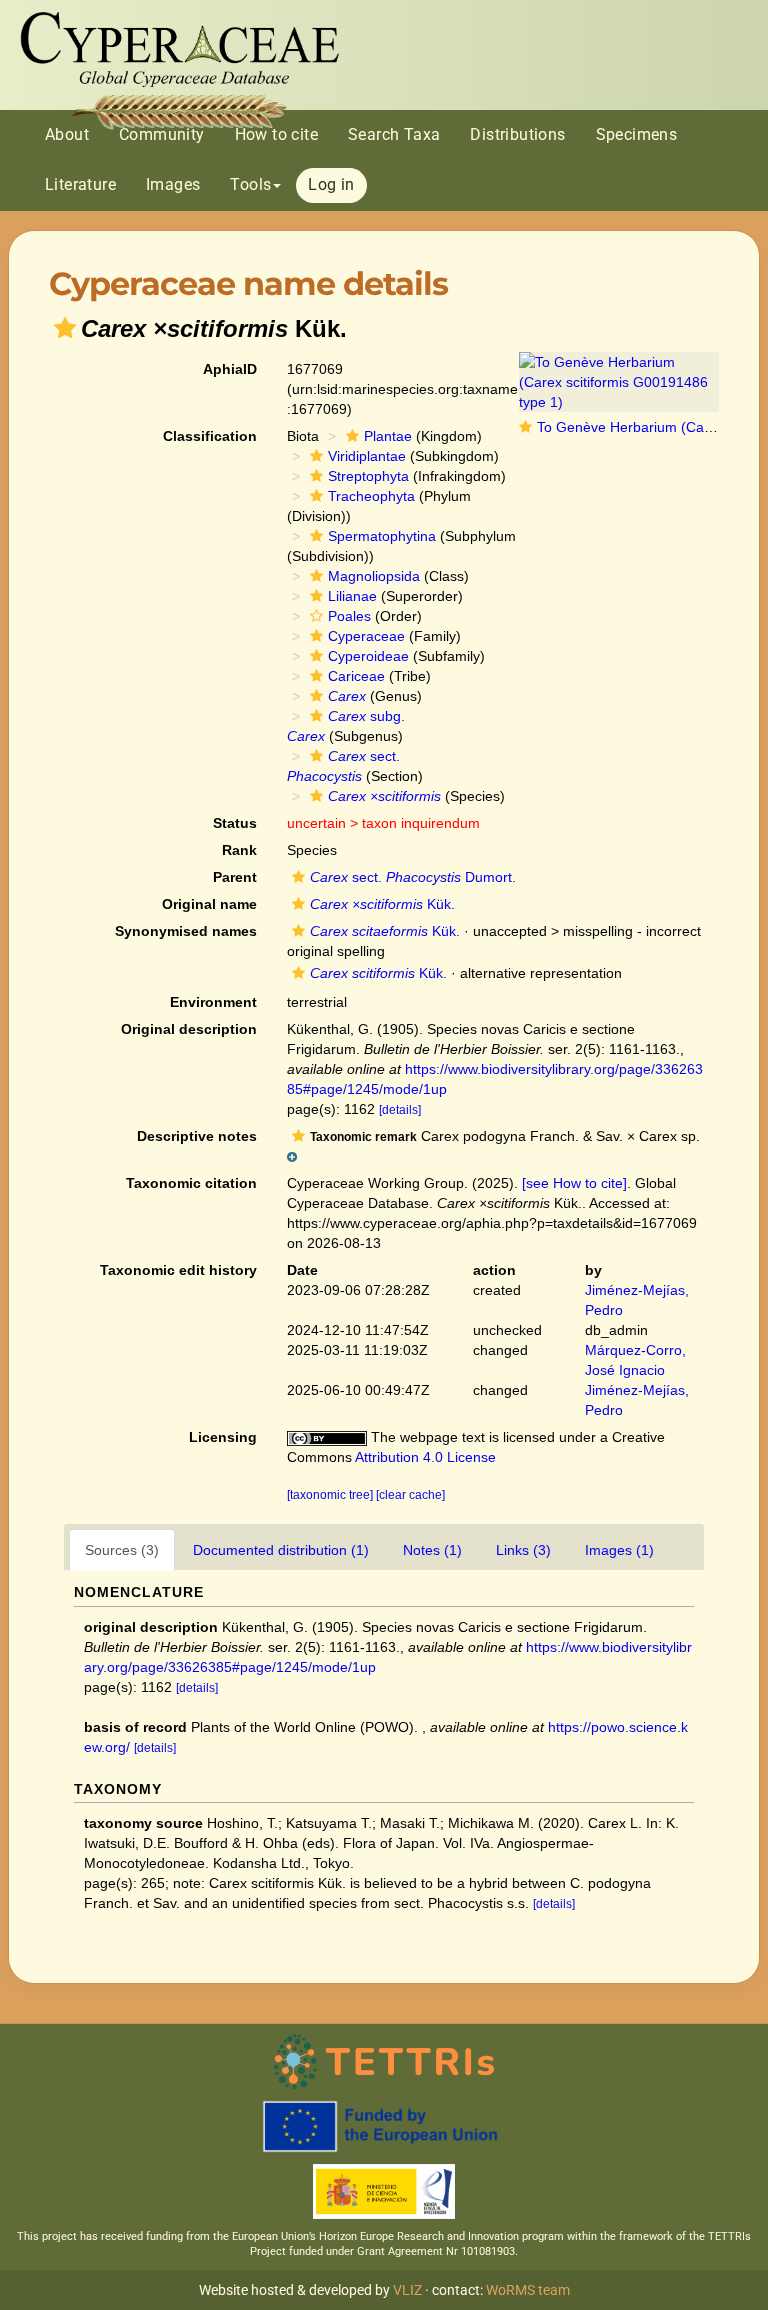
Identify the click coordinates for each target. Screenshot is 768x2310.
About (67, 134)
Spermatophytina (382, 536)
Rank (239, 850)
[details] (400, 1110)
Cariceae (356, 676)
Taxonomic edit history (178, 1270)
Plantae (388, 436)
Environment (213, 1002)
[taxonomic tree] (331, 1495)
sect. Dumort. (413, 877)
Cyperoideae (368, 656)
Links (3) (523, 1550)
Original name (209, 904)
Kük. (382, 904)
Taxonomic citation (191, 1183)
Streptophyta (368, 476)
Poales (349, 616)
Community (162, 134)
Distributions (517, 134)
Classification (210, 436)
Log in (331, 184)
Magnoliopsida (374, 576)
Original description (189, 1029)
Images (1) (619, 1550)
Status (235, 823)
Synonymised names (186, 931)
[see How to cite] (574, 1183)
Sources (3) (122, 1550)
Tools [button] (250, 184)
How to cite (276, 134)
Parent (235, 877)
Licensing (223, 1437)
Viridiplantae (367, 456)
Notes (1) (432, 1550)
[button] (65, 328)
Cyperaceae (366, 636)
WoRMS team (528, 2290)
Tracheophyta (371, 496)
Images (173, 184)
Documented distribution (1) (281, 1550)
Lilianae (352, 596)
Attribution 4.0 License (425, 1457)
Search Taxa (394, 134)
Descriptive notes (197, 1136)
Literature (80, 184)
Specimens (637, 134)
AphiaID (230, 369)
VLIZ (407, 2290)
